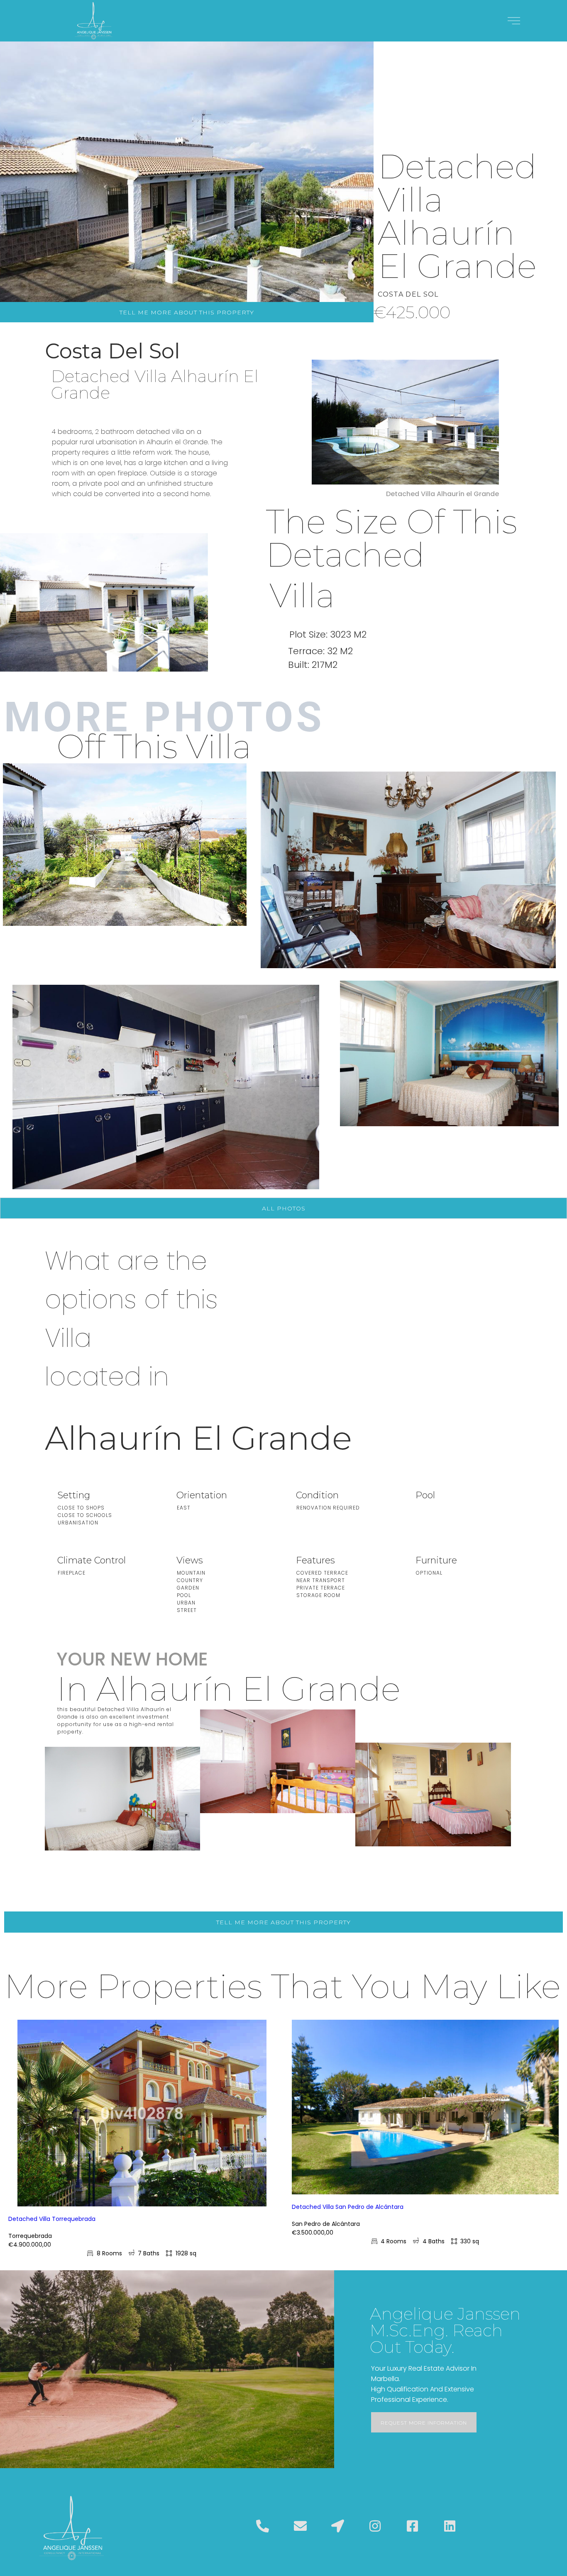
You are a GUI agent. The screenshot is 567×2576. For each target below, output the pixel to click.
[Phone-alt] (263, 2526)
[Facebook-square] (412, 2526)
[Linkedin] (450, 2526)
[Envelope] (300, 2526)
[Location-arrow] (337, 2526)
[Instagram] (375, 2526)
